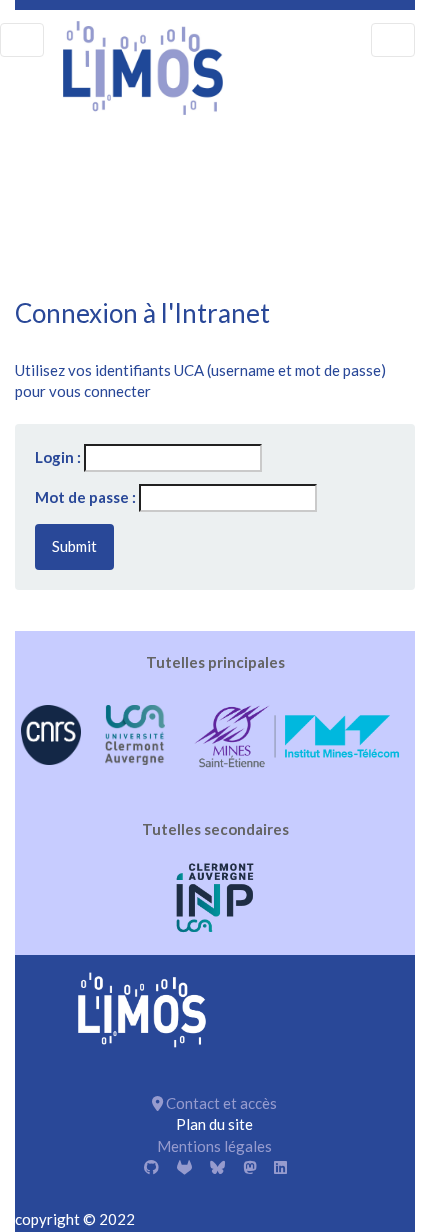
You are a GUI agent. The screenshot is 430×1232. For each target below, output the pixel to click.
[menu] (22, 40)
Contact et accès (220, 1103)
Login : (58, 457)
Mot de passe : (85, 497)
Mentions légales (214, 1146)
